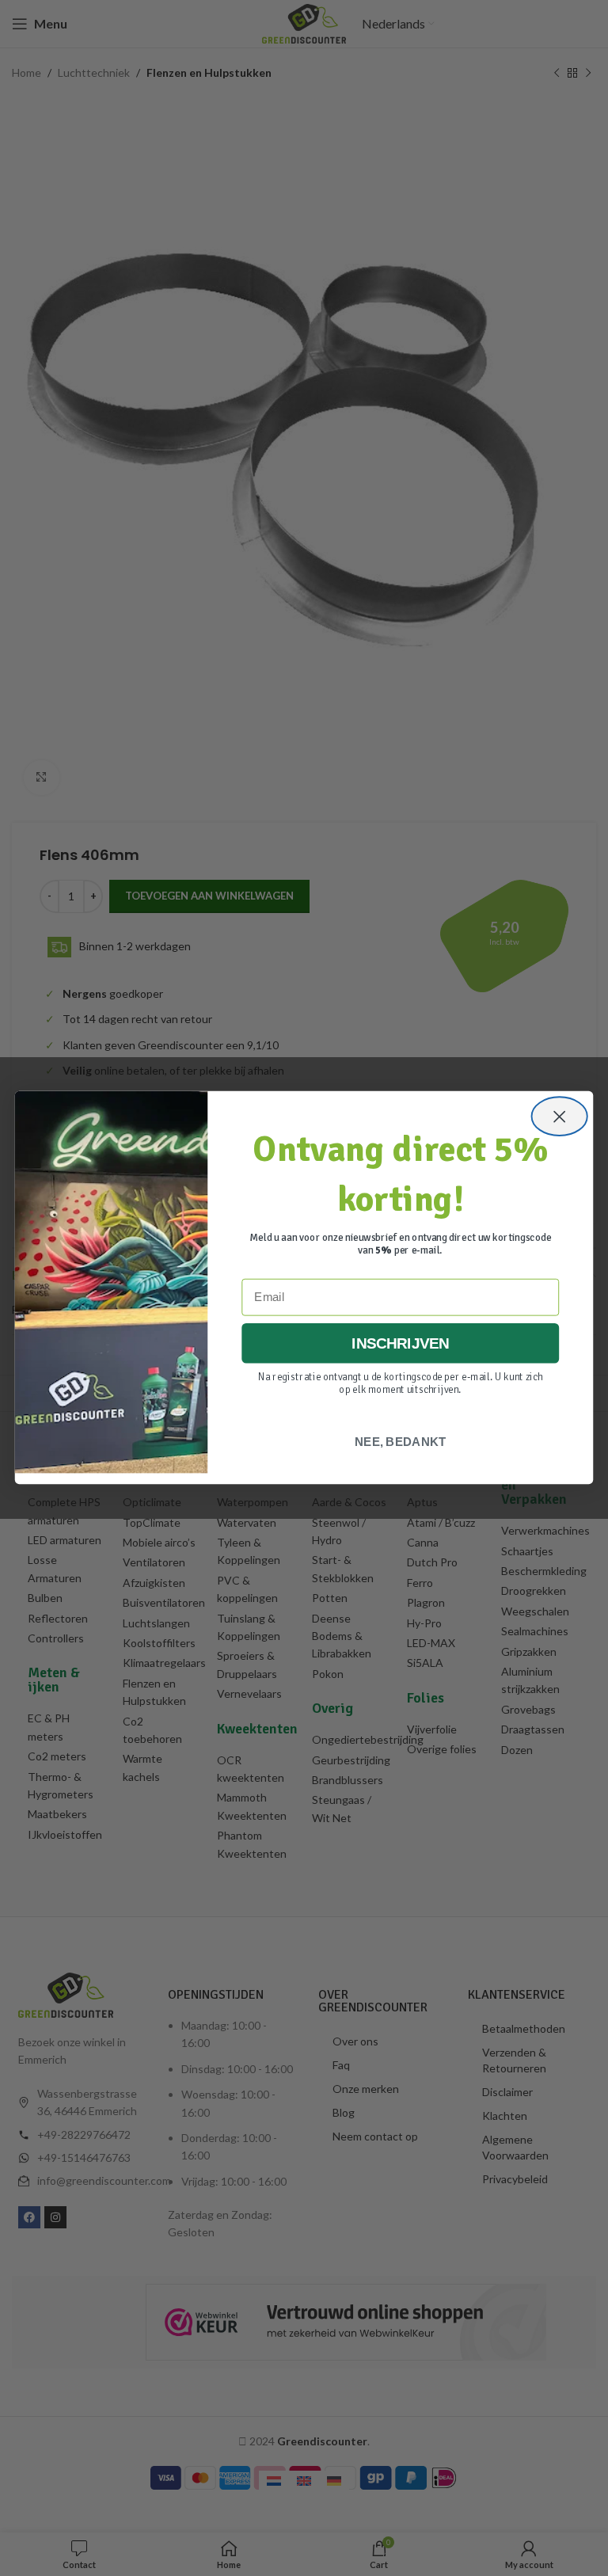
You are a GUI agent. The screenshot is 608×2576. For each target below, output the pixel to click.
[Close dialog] (560, 1117)
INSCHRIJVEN (401, 1344)
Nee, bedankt (400, 1442)
